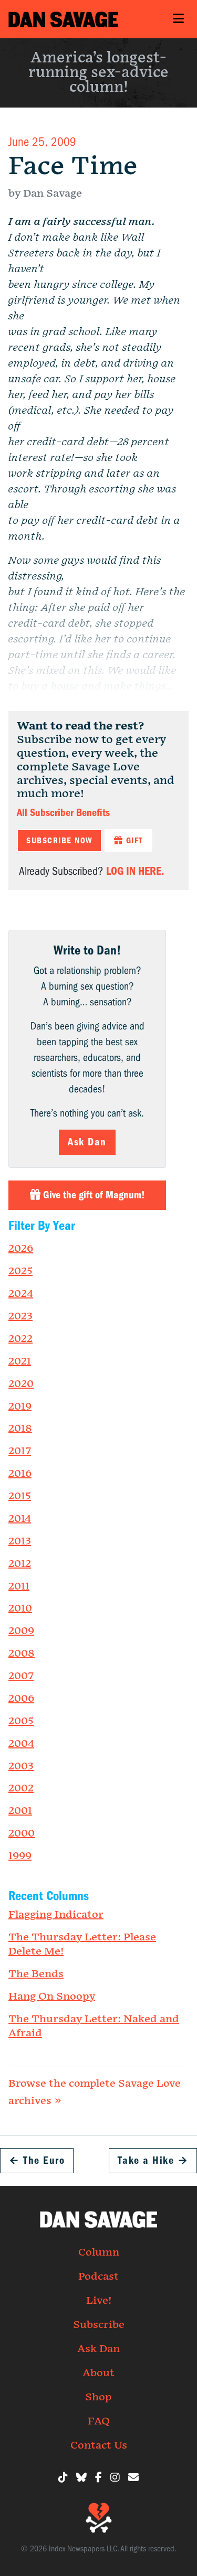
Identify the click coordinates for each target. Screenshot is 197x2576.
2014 (20, 1519)
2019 (20, 1407)
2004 (21, 1744)
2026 (21, 1249)
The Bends (36, 1974)
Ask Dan (87, 1142)
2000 (22, 1833)
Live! (99, 2301)
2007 (21, 1676)
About (98, 2373)
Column (99, 2252)
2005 (21, 1721)
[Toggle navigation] (178, 19)
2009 (21, 1631)
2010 (20, 1608)
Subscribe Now (59, 841)
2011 (19, 1586)
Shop (98, 2397)
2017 (20, 1451)
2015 (20, 1496)
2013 (20, 1541)
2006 (21, 1699)
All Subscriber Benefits (63, 813)
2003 (21, 1766)
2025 (20, 1271)
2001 (20, 1811)
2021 (20, 1361)
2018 (20, 1429)
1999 (20, 1856)
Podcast (98, 2277)
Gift (133, 841)
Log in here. (135, 871)
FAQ (99, 2421)
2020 (21, 1384)
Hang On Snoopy (52, 1997)
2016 (20, 1474)
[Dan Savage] (63, 19)
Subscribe (99, 2325)
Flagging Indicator (56, 1915)
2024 (21, 1294)
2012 (20, 1564)
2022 (20, 1339)
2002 (21, 1788)
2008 (22, 1654)
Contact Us (99, 2445)
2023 (20, 1316)
